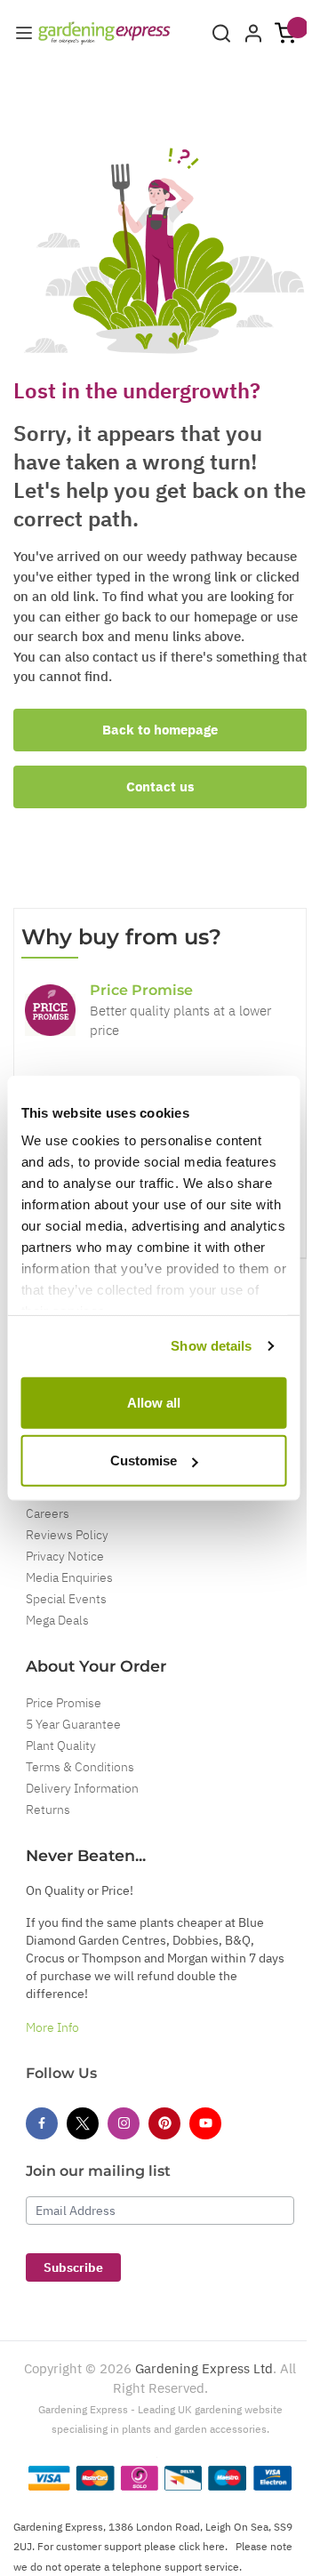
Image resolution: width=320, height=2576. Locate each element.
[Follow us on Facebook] (42, 2123)
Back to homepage (160, 730)
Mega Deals (57, 1620)
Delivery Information (82, 1788)
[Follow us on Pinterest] (164, 2123)
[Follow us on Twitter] (83, 2123)
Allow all (154, 1402)
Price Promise (64, 1703)
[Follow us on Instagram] (124, 2123)
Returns (48, 1810)
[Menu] (24, 33)
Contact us (160, 786)
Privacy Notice (65, 1556)
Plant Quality (61, 1745)
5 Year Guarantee (73, 1724)
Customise (144, 1461)
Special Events (66, 1599)
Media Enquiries (69, 1577)
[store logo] (104, 33)
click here (202, 2546)
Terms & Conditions (80, 1767)
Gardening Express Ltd (204, 2368)
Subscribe (73, 2267)
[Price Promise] (50, 1010)
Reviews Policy (67, 1535)
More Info (52, 2027)
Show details (211, 1346)
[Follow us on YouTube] (205, 2123)
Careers (48, 1513)
